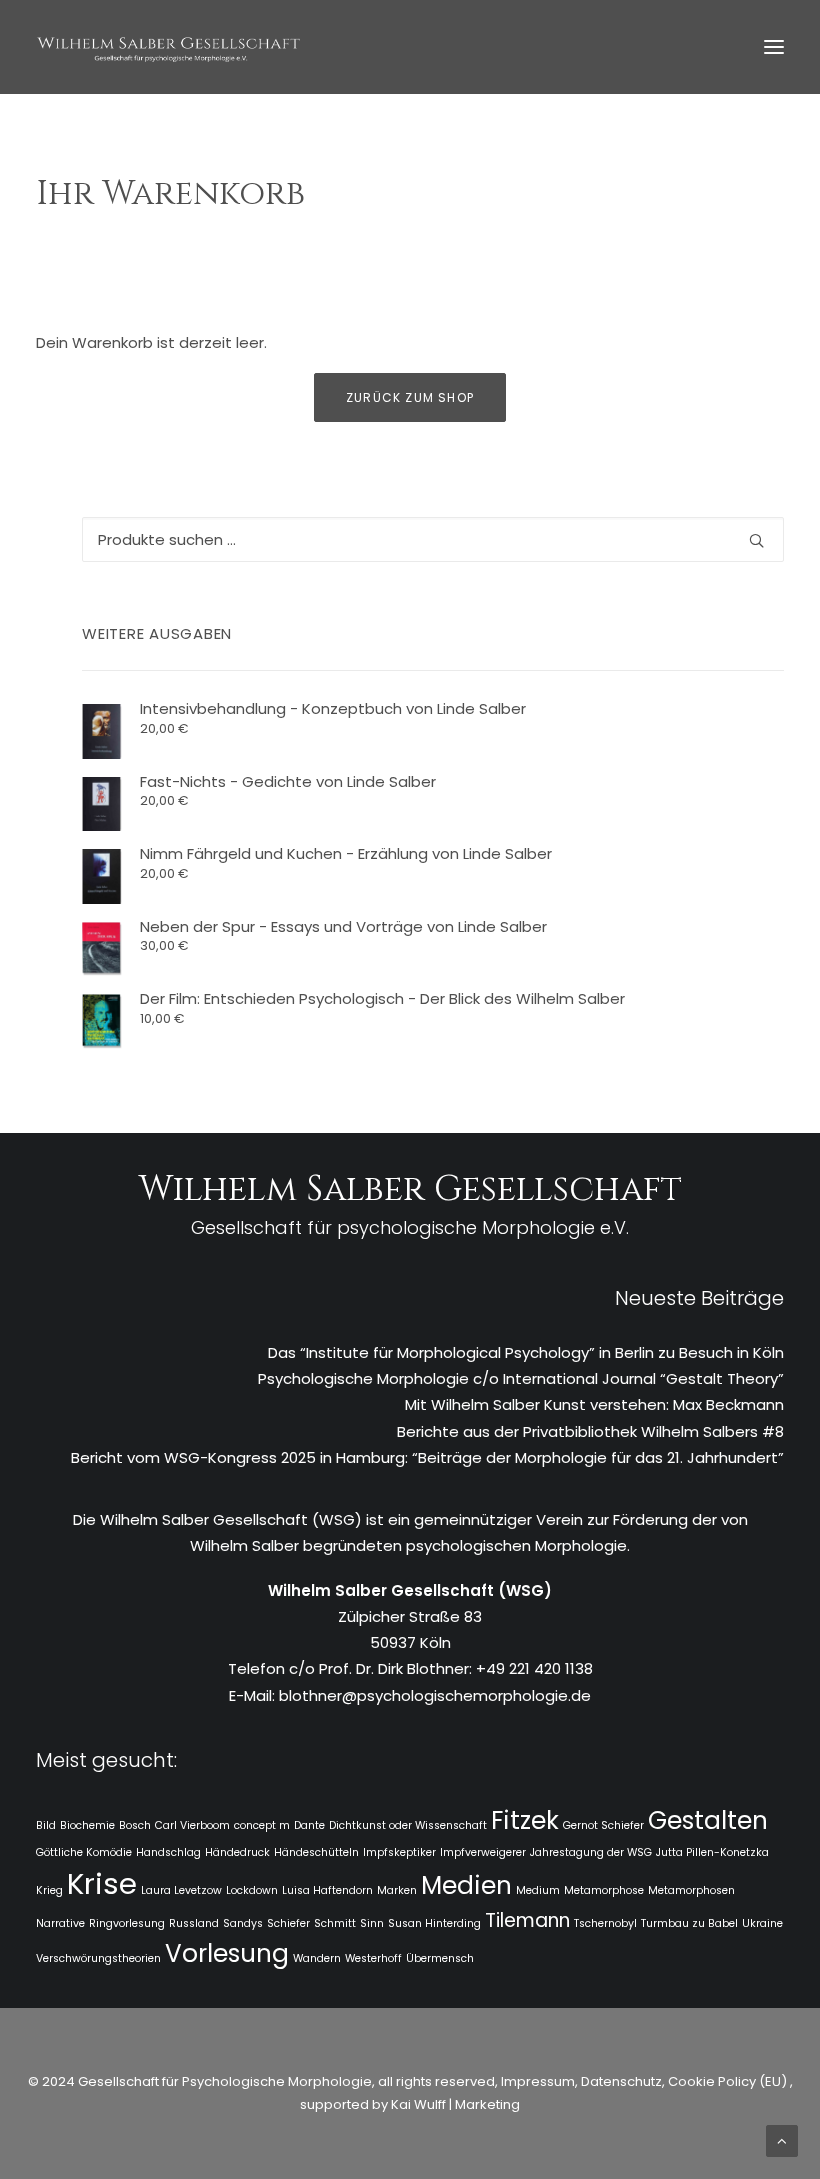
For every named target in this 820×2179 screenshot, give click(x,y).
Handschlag (168, 1852)
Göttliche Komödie (84, 1852)
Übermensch (440, 1958)
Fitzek (525, 1820)
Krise (102, 1883)
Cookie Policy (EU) (729, 2081)
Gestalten (708, 1820)
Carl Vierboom (192, 1825)
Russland (194, 1923)
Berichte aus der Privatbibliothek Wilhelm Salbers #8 (590, 1431)
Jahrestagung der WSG (591, 1852)
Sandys (243, 1923)
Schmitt (335, 1923)
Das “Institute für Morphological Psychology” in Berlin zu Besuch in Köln (526, 1352)
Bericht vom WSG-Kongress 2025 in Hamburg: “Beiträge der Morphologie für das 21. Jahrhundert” (427, 1457)
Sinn (372, 1923)
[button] (774, 47)
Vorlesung (227, 1953)
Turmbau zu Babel (689, 1923)
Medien (466, 1885)
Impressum (536, 2081)
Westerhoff (373, 1958)
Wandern (317, 1958)
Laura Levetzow (181, 1890)
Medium (538, 1890)
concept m (262, 1825)
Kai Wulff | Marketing (455, 2104)
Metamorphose (604, 1890)
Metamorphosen (691, 1890)
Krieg (49, 1890)
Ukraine (762, 1923)
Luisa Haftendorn (327, 1890)
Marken (397, 1890)
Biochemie (87, 1825)
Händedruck (237, 1852)
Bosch (135, 1825)
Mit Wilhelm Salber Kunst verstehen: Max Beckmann (594, 1404)
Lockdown (252, 1890)
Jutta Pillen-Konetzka (712, 1852)
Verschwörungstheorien (98, 1958)
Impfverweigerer (483, 1852)
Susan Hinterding (434, 1923)
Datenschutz (621, 2081)
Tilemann (527, 1920)
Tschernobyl (605, 1923)
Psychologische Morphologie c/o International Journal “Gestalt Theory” (521, 1378)
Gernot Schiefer (603, 1825)
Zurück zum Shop (410, 397)
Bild (46, 1825)
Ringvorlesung (127, 1923)
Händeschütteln (316, 1852)
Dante (309, 1825)
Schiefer (288, 1923)
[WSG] (168, 47)
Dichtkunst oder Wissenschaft (408, 1825)
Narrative (60, 1923)
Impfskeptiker (399, 1852)
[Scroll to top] (782, 2139)
